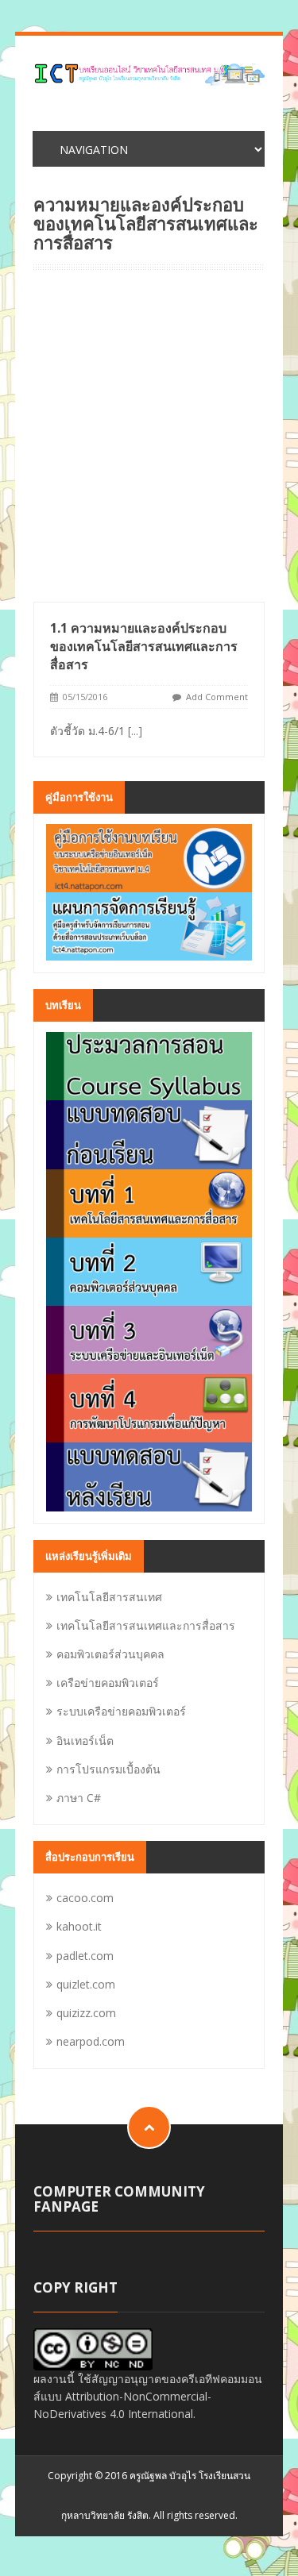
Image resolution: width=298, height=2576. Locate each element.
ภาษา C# (79, 1798)
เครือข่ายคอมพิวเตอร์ (108, 1683)
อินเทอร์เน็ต (85, 1740)
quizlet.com (86, 1984)
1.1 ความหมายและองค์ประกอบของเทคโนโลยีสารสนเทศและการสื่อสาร (144, 646)
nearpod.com (91, 2041)
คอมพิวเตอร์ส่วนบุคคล (110, 1654)
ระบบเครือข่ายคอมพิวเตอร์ (121, 1711)
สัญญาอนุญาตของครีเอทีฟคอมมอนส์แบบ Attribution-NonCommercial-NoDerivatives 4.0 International (148, 2397)
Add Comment (217, 697)
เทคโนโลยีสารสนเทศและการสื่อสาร (146, 1625)
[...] (135, 731)
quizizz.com (86, 2013)
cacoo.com (85, 1898)
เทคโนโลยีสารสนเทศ (109, 1597)
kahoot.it (79, 1926)
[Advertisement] (149, 445)
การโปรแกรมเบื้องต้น (108, 1769)
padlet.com (85, 1956)
